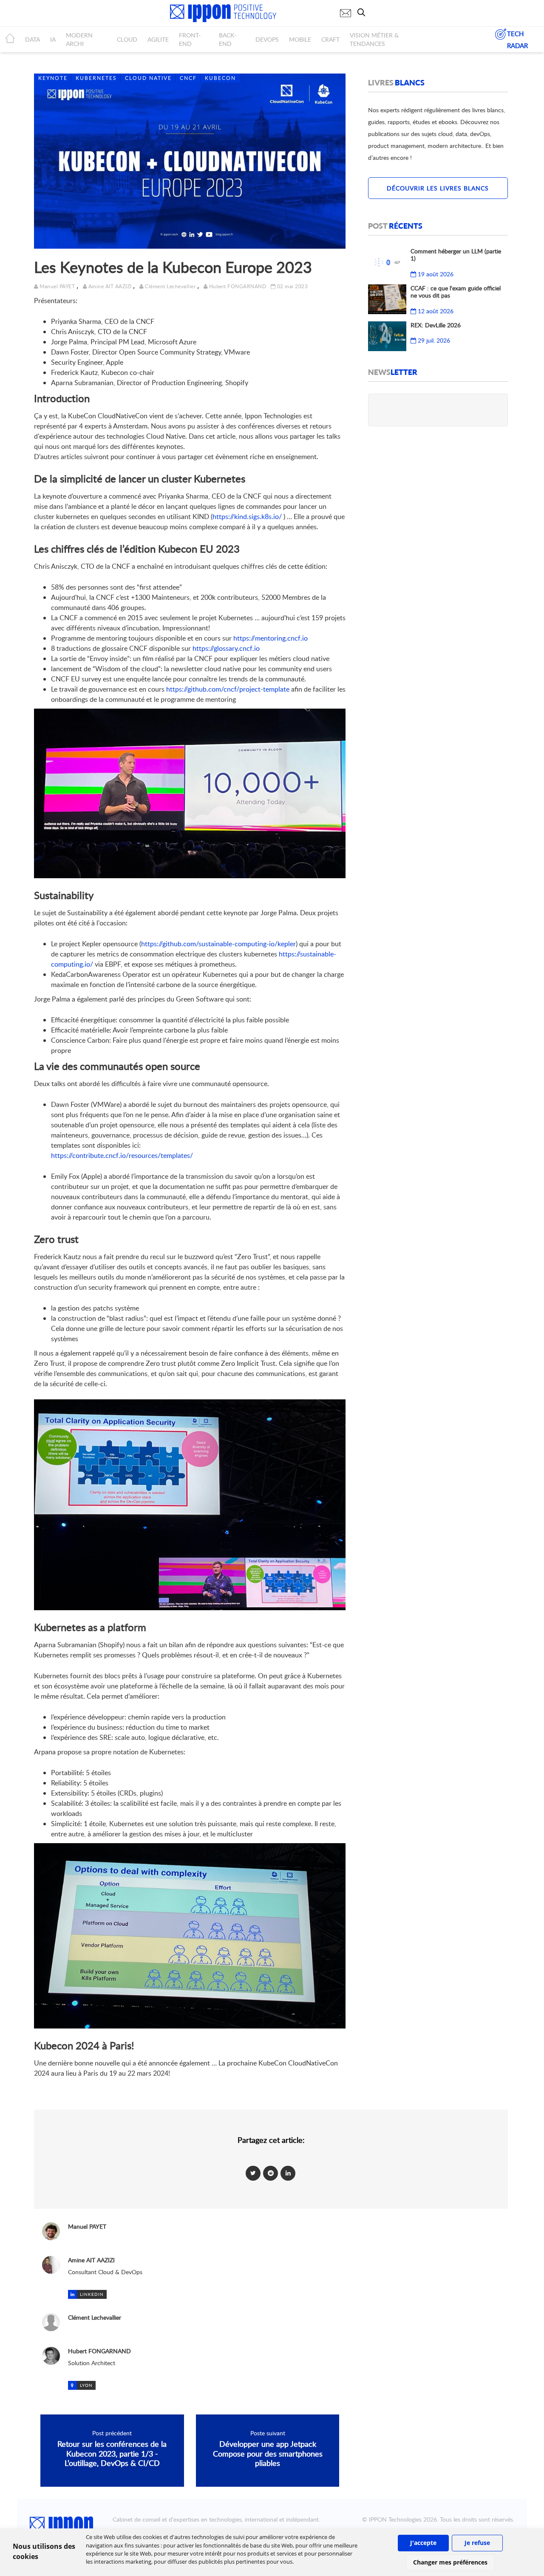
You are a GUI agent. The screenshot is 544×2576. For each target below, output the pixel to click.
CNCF (188, 78)
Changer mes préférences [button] (450, 2562)
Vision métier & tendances (374, 39)
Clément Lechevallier (170, 286)
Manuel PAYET (57, 286)
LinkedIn (92, 2294)
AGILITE (158, 39)
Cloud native (148, 78)
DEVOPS (267, 39)
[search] (363, 12)
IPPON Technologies (395, 2519)
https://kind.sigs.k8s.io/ (247, 516)
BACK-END (228, 39)
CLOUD (127, 39)
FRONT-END (190, 39)
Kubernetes (96, 78)
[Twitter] (253, 2173)
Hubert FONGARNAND (238, 286)
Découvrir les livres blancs (438, 188)
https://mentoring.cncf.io (271, 638)
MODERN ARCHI (79, 39)
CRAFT (330, 39)
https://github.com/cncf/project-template (228, 689)
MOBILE (300, 39)
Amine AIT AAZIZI (110, 286)
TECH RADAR (517, 40)
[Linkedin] (288, 2173)
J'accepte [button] (423, 2543)
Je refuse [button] (477, 2543)
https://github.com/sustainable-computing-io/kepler (218, 944)
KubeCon (220, 78)
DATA (33, 39)
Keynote (53, 78)
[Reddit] (271, 2173)
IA (53, 39)
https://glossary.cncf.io (226, 648)
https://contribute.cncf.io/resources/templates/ (122, 1155)
